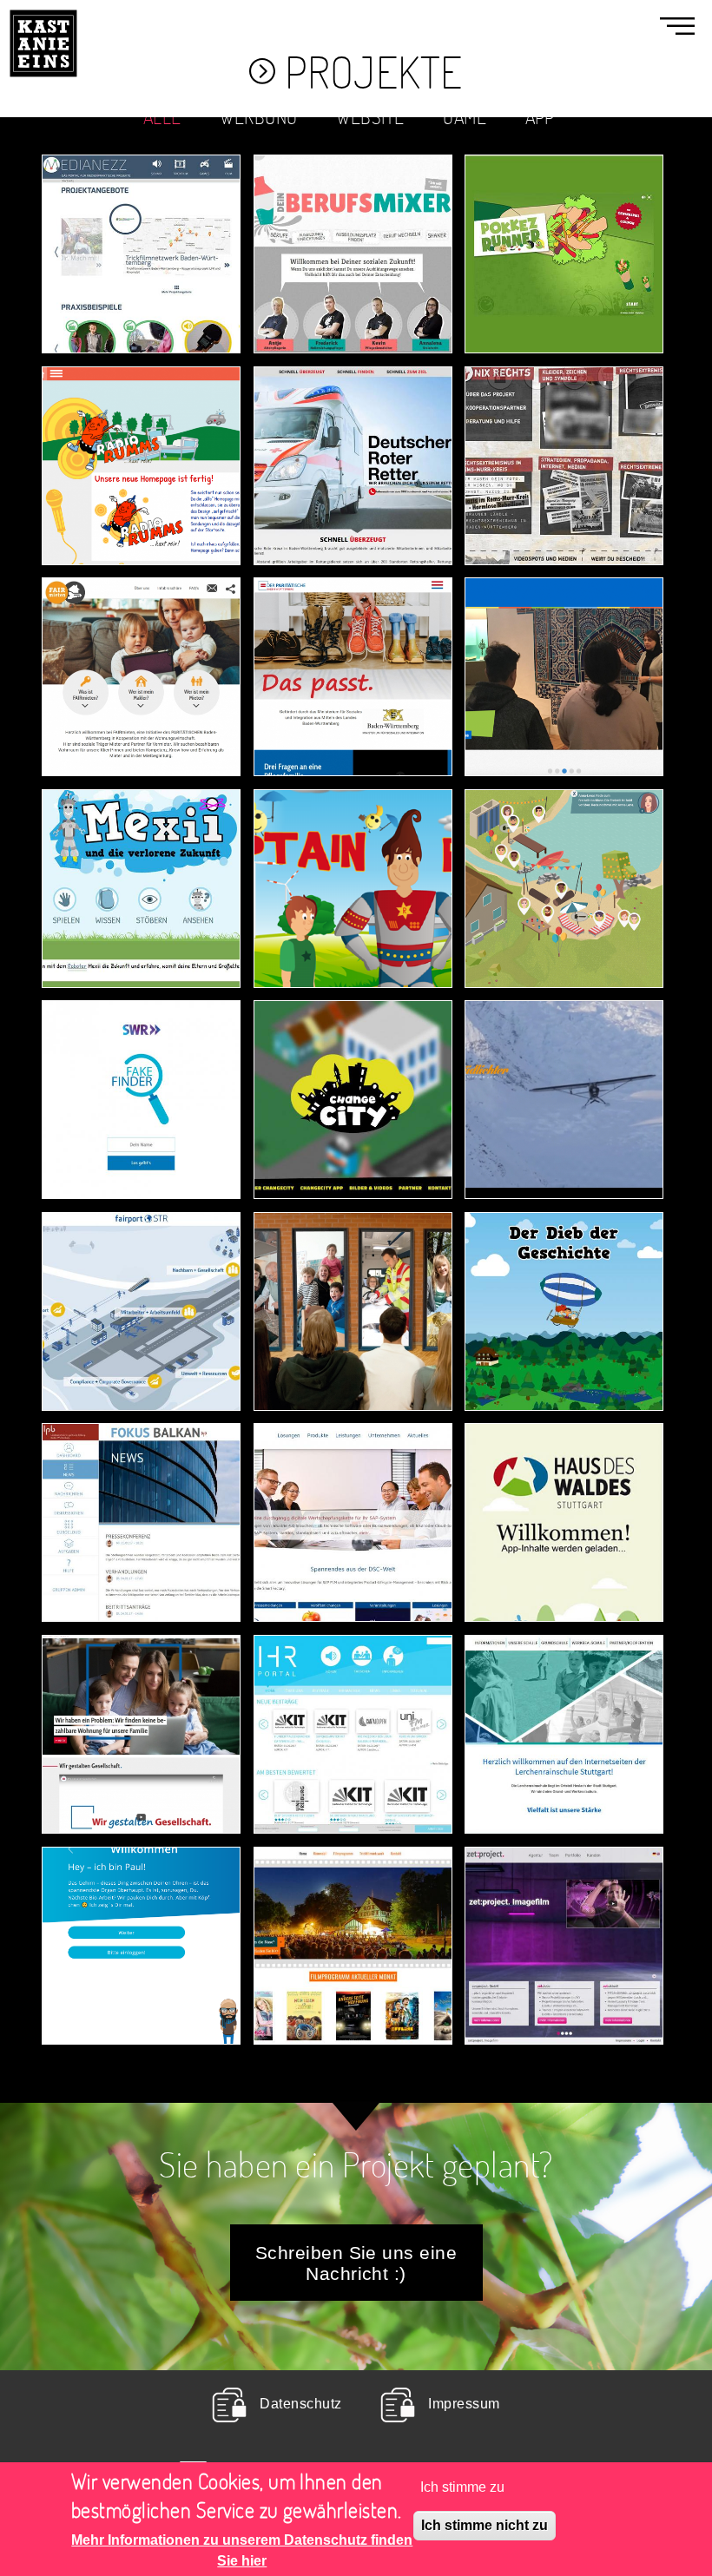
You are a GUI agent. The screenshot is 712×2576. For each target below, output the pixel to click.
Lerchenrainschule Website (576, 1677)
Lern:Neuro (142, 1894)
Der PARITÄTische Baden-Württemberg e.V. (141, 1659)
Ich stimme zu (462, 2487)
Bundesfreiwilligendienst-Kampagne (406, 1254)
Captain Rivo (353, 837)
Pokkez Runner (564, 203)
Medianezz (141, 203)
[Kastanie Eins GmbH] (43, 10)
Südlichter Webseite (564, 1043)
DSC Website (353, 1471)
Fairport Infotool (141, 1260)
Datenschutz (300, 2403)
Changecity (353, 1048)
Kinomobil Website (353, 1888)
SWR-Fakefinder (141, 1048)
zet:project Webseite (564, 1888)
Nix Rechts (564, 415)
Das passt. (353, 626)
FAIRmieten (142, 626)
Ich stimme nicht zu (485, 2525)
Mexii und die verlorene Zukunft (142, 825)
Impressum (464, 2403)
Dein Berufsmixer (353, 197)
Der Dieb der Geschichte (564, 1254)
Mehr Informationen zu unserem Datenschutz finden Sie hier (242, 2550)
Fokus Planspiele (142, 1466)
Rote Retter (353, 415)
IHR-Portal (353, 1683)
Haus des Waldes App (564, 1466)
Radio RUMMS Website (141, 408)
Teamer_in (564, 837)
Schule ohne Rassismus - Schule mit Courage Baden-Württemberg (564, 596)
